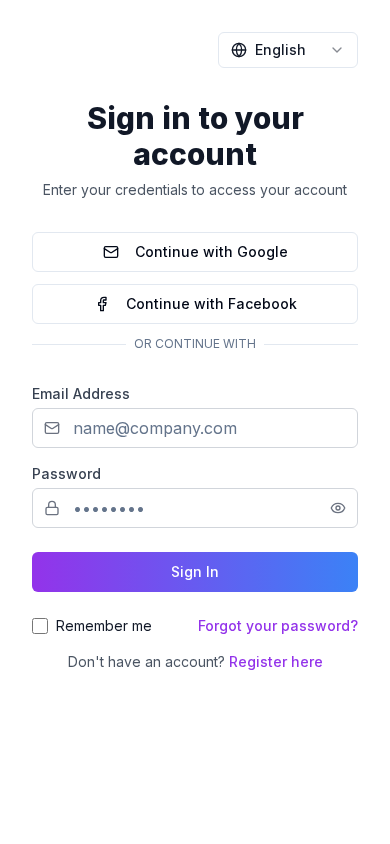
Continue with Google (211, 251)
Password (66, 473)
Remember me (104, 625)
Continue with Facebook (211, 303)
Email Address (81, 393)
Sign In (195, 571)
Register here (276, 661)
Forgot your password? (278, 625)
